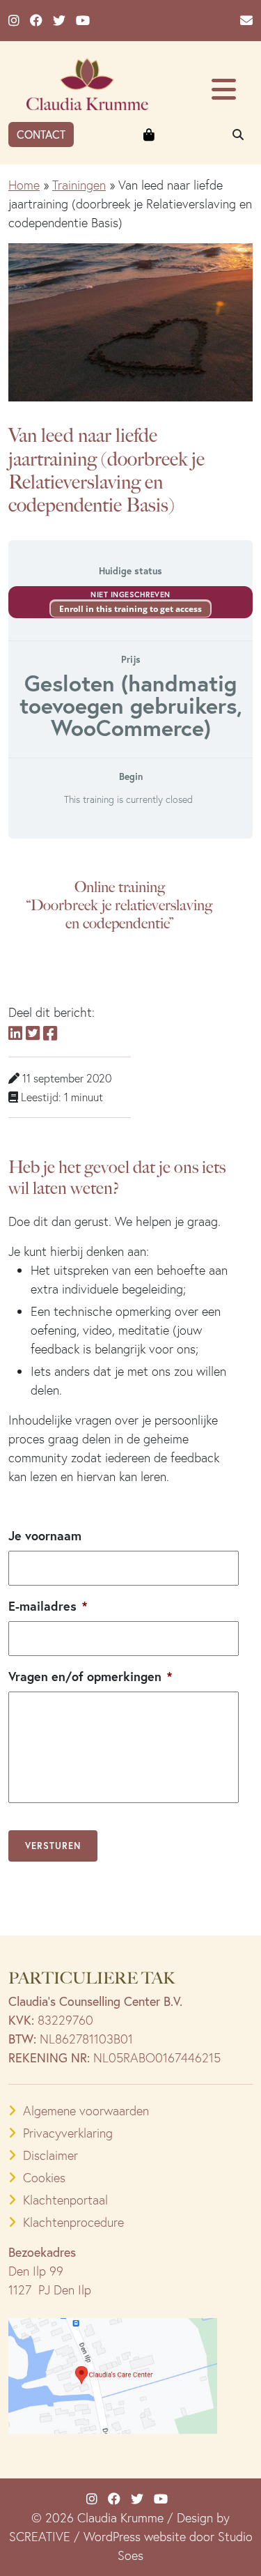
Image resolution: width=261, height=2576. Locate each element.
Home (24, 185)
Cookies (44, 2178)
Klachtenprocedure (73, 2222)
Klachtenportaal (65, 2200)
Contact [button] (41, 134)
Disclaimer (50, 2155)
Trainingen (79, 185)
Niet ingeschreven (130, 595)
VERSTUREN (53, 1846)
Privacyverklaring (68, 2133)
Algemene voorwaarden (86, 2111)
